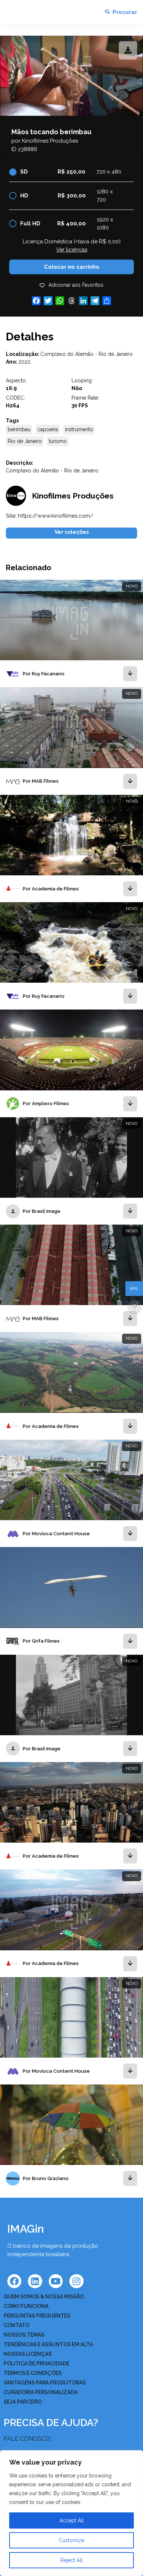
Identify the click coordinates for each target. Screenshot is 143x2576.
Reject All (72, 2560)
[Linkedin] (35, 2281)
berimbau (19, 429)
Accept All (72, 2520)
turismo (58, 441)
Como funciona (26, 2306)
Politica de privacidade (36, 2364)
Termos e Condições (33, 2373)
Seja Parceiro (23, 2402)
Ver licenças (72, 250)
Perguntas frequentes (37, 2316)
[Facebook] (14, 2281)
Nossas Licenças (28, 2354)
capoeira (48, 429)
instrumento (79, 429)
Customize (71, 2540)
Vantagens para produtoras (45, 2383)
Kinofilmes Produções (50, 141)
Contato (16, 2325)
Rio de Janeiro (25, 441)
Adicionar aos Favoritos (76, 285)
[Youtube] (56, 2281)
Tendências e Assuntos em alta (48, 2344)
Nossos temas (24, 2335)
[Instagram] (76, 2281)
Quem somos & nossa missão (44, 2297)
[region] (71, 2513)
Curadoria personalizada (41, 2392)
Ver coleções (72, 532)
